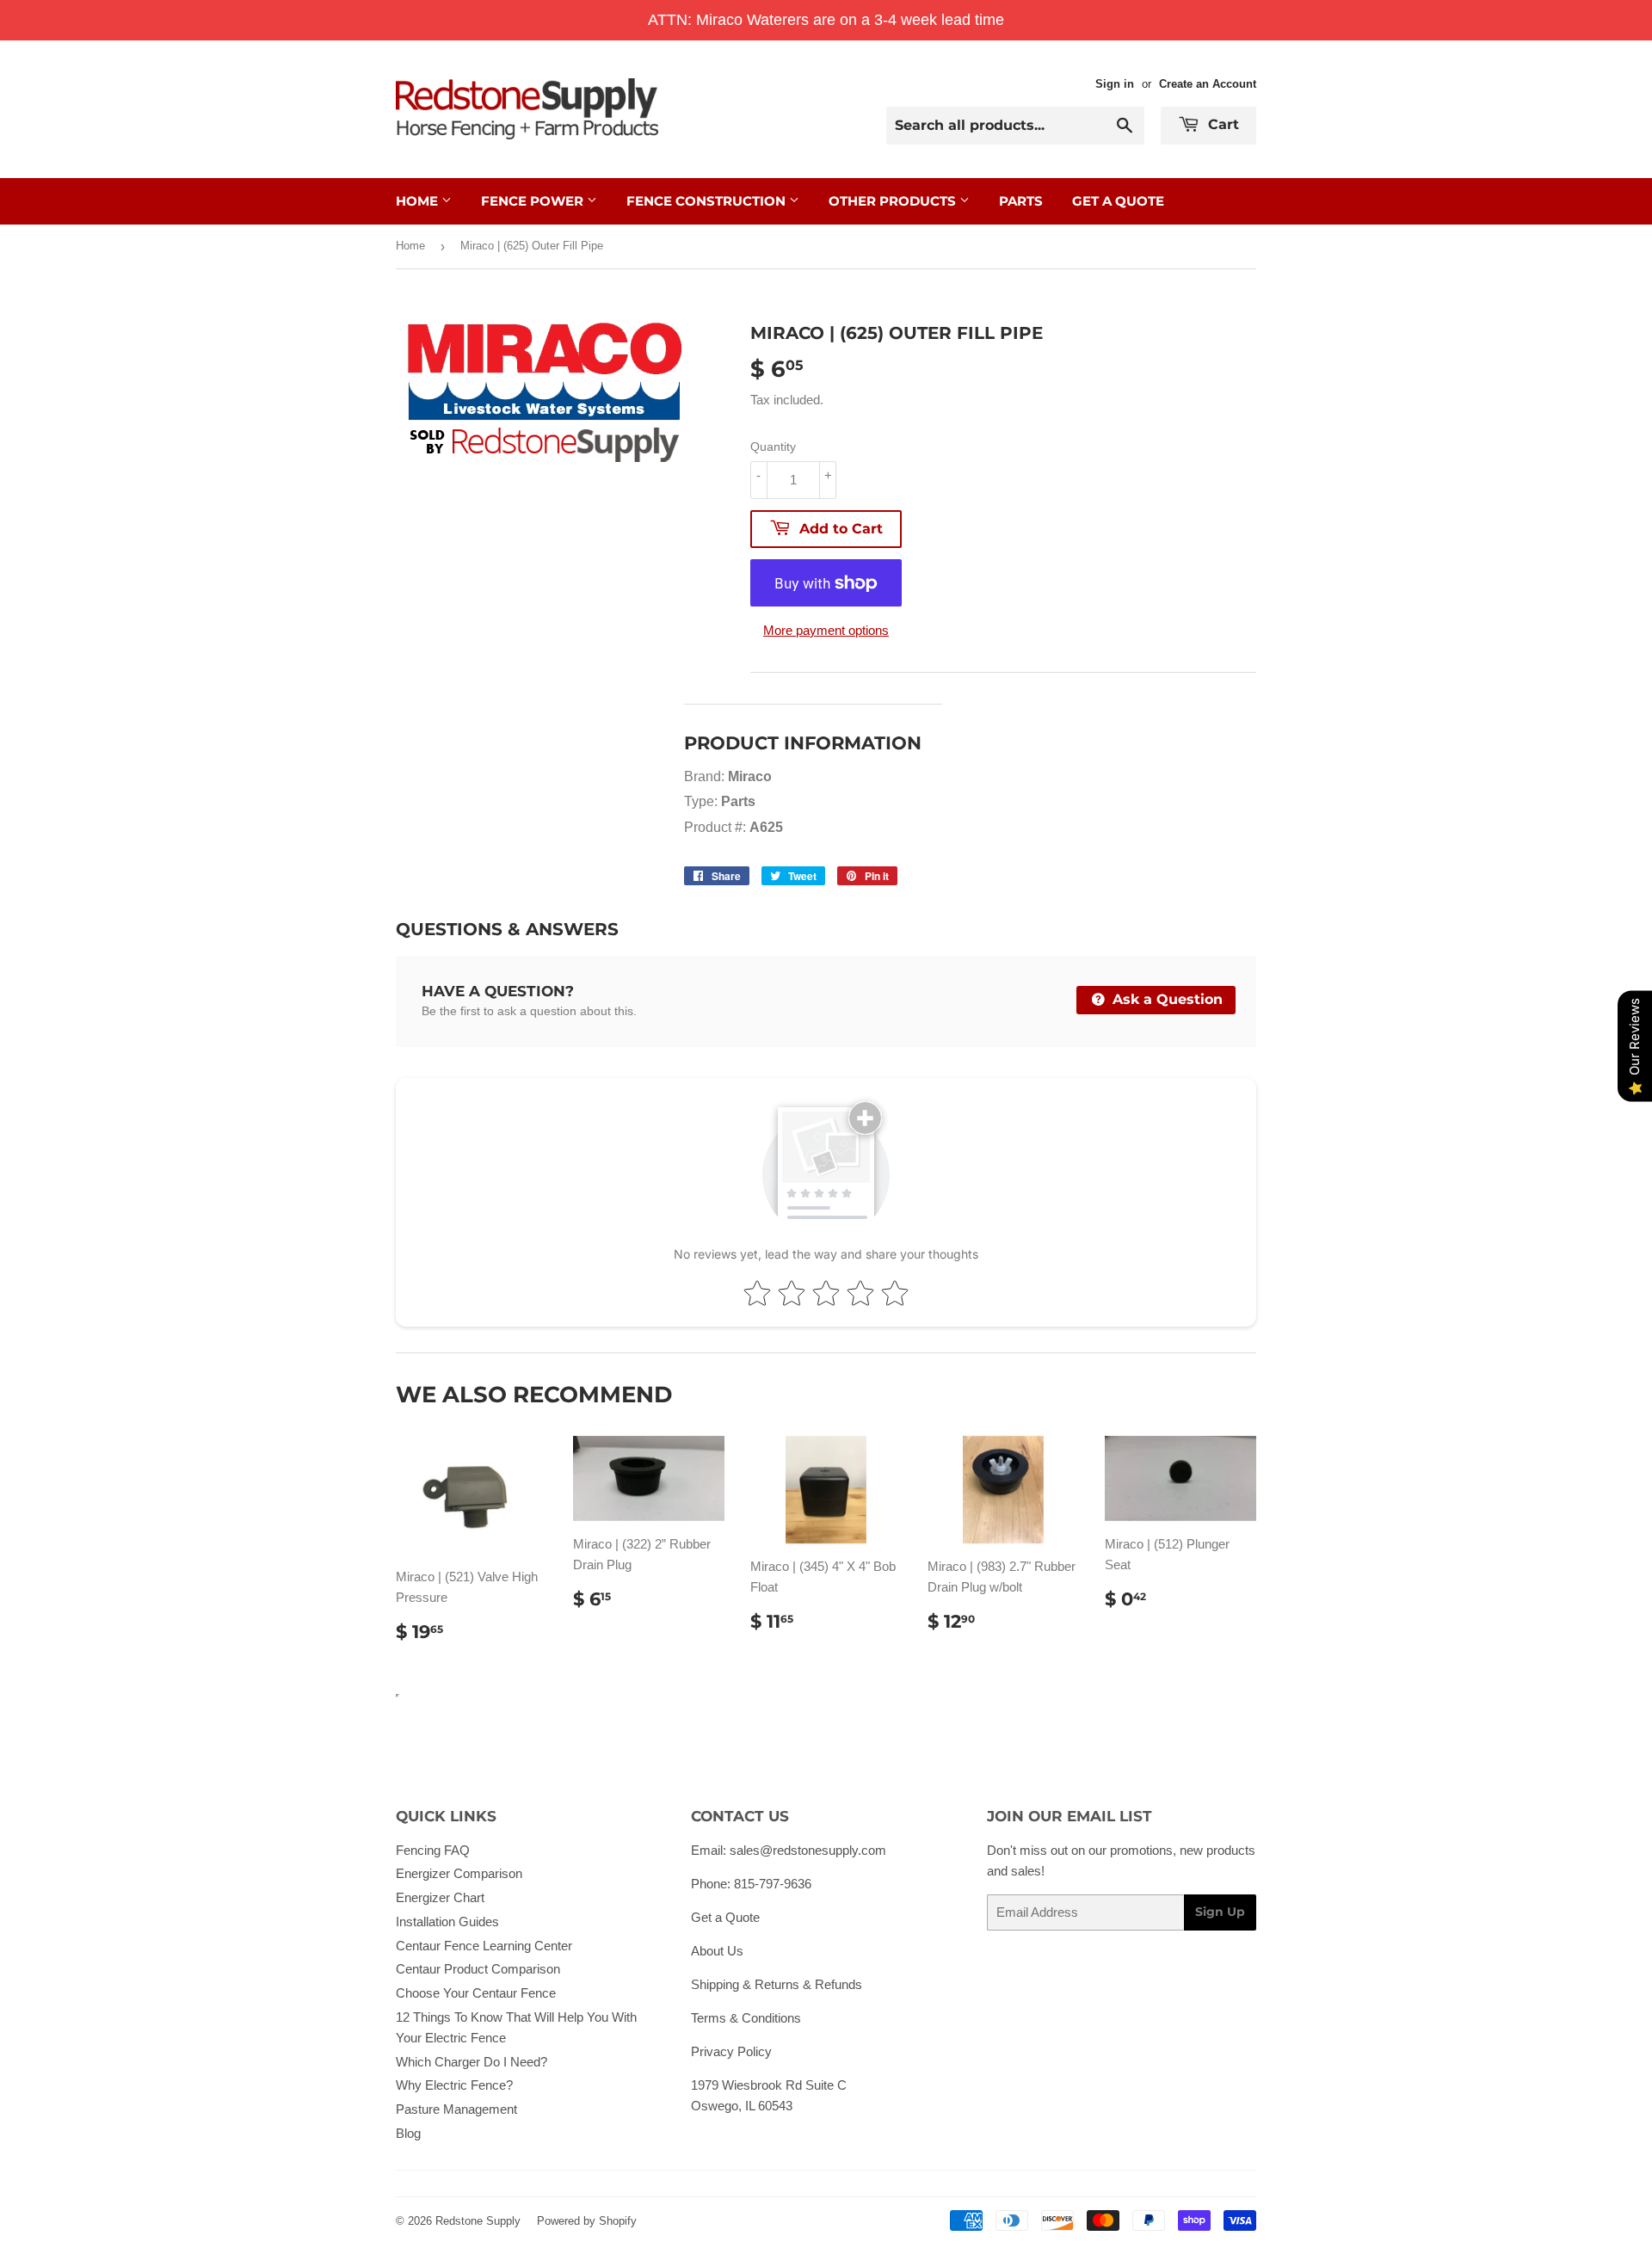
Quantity (773, 447)
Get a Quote (725, 1917)
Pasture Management (456, 2109)
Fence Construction (708, 201)
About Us (717, 1951)
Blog (408, 2133)
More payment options (826, 630)
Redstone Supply (478, 2221)
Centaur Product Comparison (478, 1969)
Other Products (894, 201)
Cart (1221, 124)
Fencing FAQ (433, 1850)
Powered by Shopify (587, 2221)
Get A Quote (1118, 201)
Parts (1021, 201)
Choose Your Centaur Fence (476, 1993)
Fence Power (534, 201)
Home (419, 201)
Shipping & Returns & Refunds (777, 1984)
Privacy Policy (731, 2051)
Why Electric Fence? (454, 2085)
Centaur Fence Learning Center (484, 1946)
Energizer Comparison (459, 1873)
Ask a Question (1165, 999)
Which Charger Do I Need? (472, 2062)
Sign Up (1220, 1912)
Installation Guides (447, 1922)
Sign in (1115, 84)
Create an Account (1208, 84)
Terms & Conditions (746, 2018)
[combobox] (1015, 126)
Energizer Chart (440, 1897)
